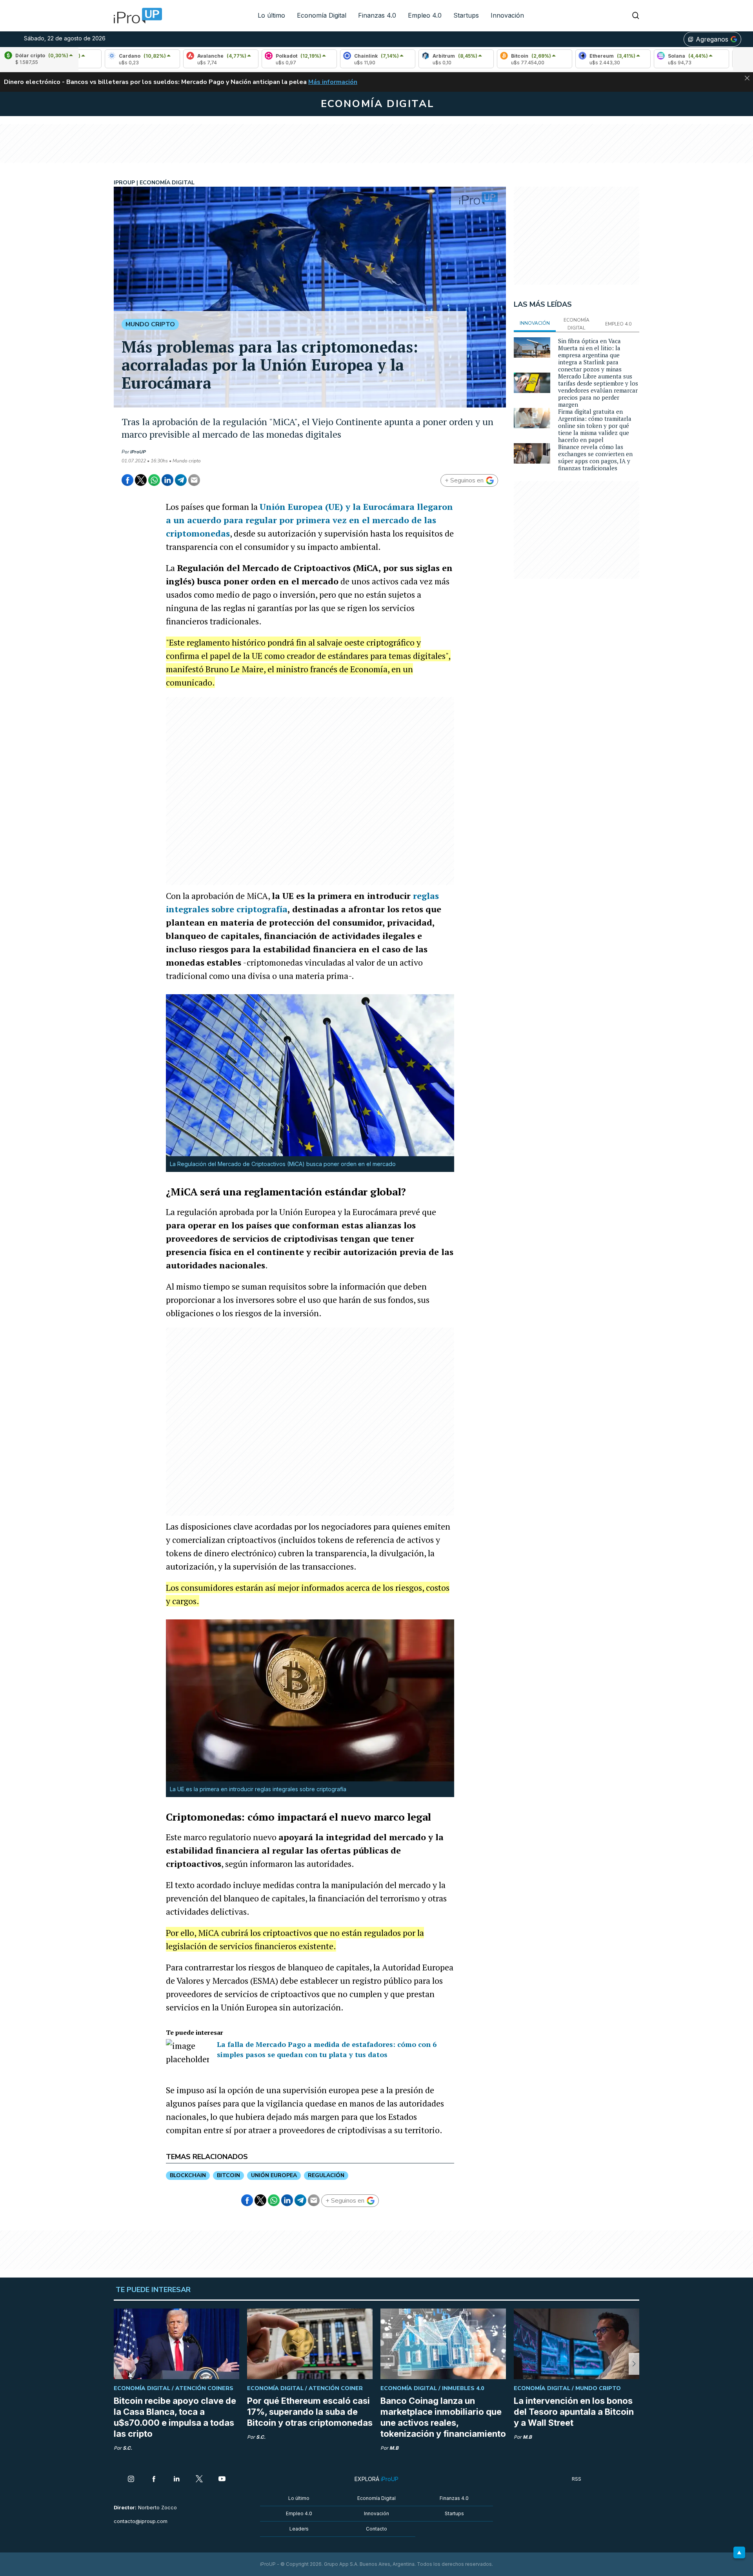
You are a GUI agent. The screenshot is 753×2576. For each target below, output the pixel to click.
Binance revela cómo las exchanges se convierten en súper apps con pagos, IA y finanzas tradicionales (595, 457)
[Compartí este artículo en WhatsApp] (154, 480)
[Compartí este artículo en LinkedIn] (167, 480)
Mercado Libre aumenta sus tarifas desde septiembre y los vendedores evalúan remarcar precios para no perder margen (598, 390)
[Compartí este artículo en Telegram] (181, 480)
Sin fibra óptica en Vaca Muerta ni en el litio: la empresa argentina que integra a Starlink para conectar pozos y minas (590, 355)
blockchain (188, 2175)
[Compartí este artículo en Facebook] (127, 480)
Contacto (376, 2529)
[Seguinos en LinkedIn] (176, 2480)
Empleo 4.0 (425, 15)
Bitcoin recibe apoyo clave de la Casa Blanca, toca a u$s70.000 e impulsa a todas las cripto (175, 2417)
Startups (466, 15)
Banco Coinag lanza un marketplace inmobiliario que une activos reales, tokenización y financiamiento (443, 2417)
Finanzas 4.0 (377, 15)
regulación (326, 2175)
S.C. (127, 2448)
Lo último (271, 15)
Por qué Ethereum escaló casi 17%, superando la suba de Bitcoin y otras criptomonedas (310, 2412)
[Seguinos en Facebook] (154, 2480)
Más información (333, 82)
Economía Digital (322, 15)
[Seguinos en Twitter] (199, 2480)
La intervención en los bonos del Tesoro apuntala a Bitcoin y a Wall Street (574, 2412)
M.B (394, 2448)
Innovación (507, 15)
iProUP (138, 452)
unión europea (274, 2175)
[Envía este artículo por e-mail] (194, 480)
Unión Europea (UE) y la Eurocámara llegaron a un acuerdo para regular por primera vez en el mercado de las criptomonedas (309, 520)
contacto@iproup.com (141, 2521)
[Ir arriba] (739, 2552)
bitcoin (228, 2175)
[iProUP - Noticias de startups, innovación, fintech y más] (135, 16)
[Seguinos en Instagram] (131, 2480)
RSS (577, 2479)
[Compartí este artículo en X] (141, 480)
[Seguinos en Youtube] (222, 2480)
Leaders (299, 2529)
